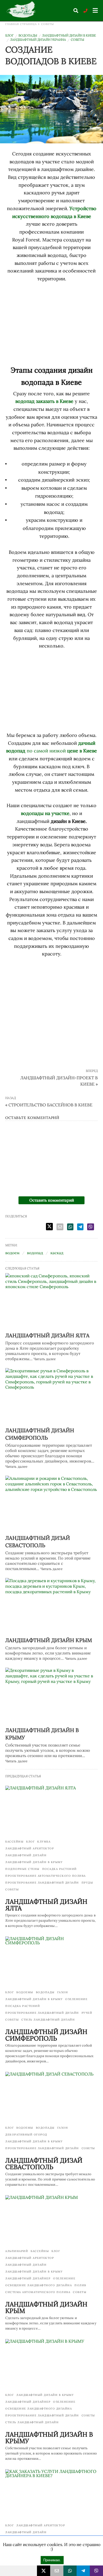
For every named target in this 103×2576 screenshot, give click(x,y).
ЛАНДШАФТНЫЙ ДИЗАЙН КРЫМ (49, 1640)
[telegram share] (80, 1227)
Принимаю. (52, 2560)
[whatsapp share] (70, 1227)
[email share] (60, 1227)
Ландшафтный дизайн (26, 1855)
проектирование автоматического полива (46, 1876)
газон (63, 1992)
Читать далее (45, 1359)
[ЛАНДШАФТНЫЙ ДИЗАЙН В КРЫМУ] (51, 1696)
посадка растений (60, 1869)
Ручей (87, 2013)
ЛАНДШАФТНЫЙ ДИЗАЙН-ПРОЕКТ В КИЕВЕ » (59, 1081)
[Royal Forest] (22, 10)
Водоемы (25, 1992)
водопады (28, 35)
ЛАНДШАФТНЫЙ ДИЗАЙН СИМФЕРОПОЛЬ (46, 2035)
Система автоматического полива (38, 2292)
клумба (44, 1842)
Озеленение (76, 1999)
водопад (35, 1253)
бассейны (14, 1842)
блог (10, 35)
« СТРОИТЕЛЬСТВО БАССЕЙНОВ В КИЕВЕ (49, 1105)
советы (48, 24)
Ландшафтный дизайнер (28, 2278)
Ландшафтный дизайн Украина (38, 40)
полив (80, 2285)
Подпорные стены (22, 1869)
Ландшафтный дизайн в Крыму (34, 1862)
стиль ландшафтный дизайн (48, 2020)
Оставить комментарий (52, 1200)
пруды (87, 1883)
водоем (12, 1253)
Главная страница (21, 24)
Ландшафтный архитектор (30, 1848)
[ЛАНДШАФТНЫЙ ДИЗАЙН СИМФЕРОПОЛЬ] (51, 1396)
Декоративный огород (26, 2135)
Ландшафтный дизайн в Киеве (69, 35)
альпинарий (17, 2251)
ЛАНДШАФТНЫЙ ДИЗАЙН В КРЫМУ (49, 2438)
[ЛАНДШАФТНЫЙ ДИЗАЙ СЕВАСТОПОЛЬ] (51, 1504)
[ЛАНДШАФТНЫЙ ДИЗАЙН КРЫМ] (51, 1606)
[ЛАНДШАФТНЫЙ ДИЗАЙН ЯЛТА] (51, 1301)
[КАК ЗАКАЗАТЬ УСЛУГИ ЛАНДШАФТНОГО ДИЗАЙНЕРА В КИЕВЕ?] (51, 2494)
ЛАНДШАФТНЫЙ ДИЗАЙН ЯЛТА (47, 1335)
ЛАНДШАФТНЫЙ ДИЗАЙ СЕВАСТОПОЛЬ (44, 2164)
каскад (57, 1253)
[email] (57, 2571)
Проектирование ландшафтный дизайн (42, 1883)
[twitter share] (49, 1227)
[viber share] (91, 1227)
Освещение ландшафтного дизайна (39, 2285)
